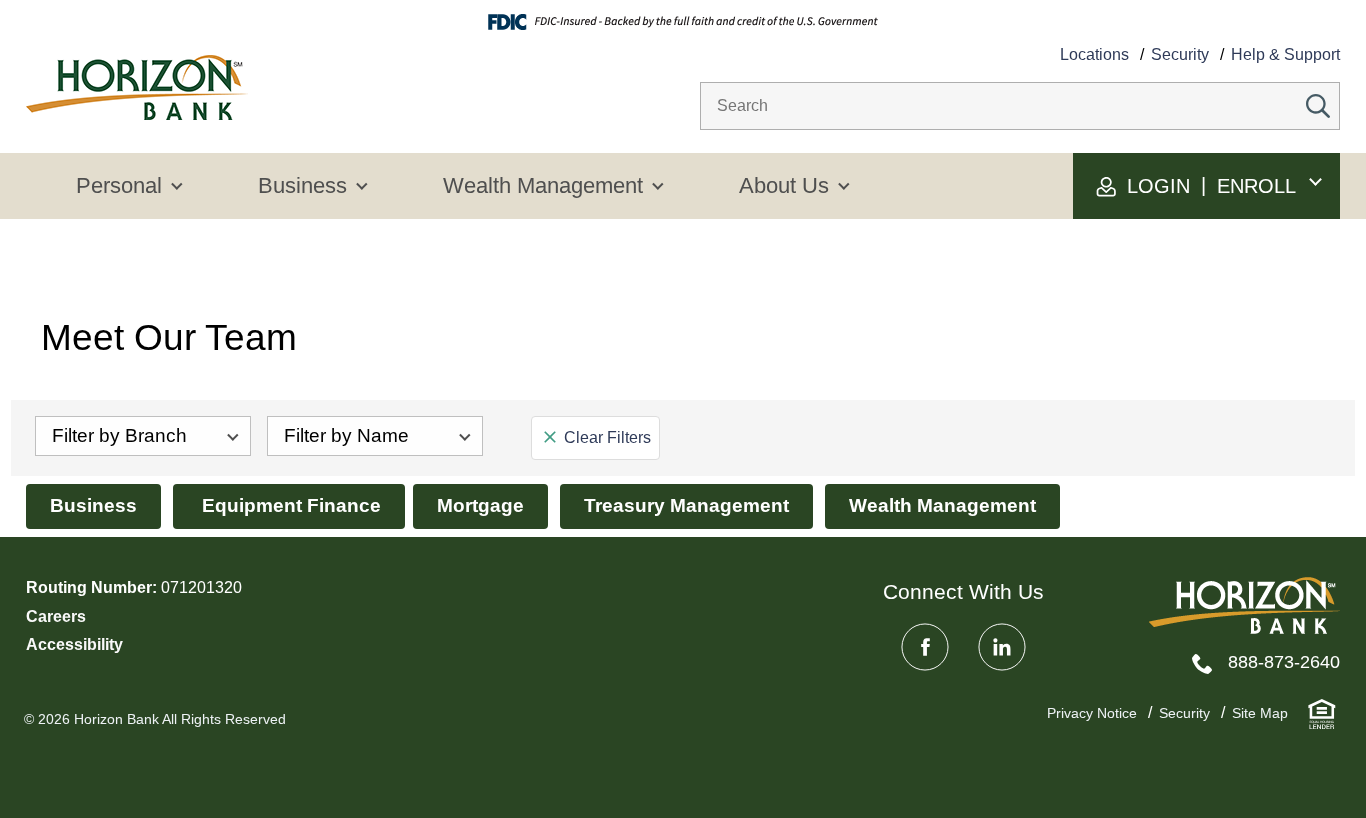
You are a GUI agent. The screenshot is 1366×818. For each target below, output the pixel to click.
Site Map (1260, 713)
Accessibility (74, 644)
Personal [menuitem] (119, 185)
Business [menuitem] (302, 185)
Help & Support (1285, 54)
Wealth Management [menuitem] (543, 185)
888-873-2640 (1284, 662)
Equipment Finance (289, 505)
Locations (1094, 54)
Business (93, 505)
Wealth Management (942, 505)
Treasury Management (686, 505)
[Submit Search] (1318, 106)
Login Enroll (1208, 185)
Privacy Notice (1092, 713)
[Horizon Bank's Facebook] (925, 647)
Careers (56, 616)
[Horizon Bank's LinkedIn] (1002, 647)
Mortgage (480, 505)
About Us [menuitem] (784, 185)
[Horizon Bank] (1244, 605)
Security (1180, 54)
